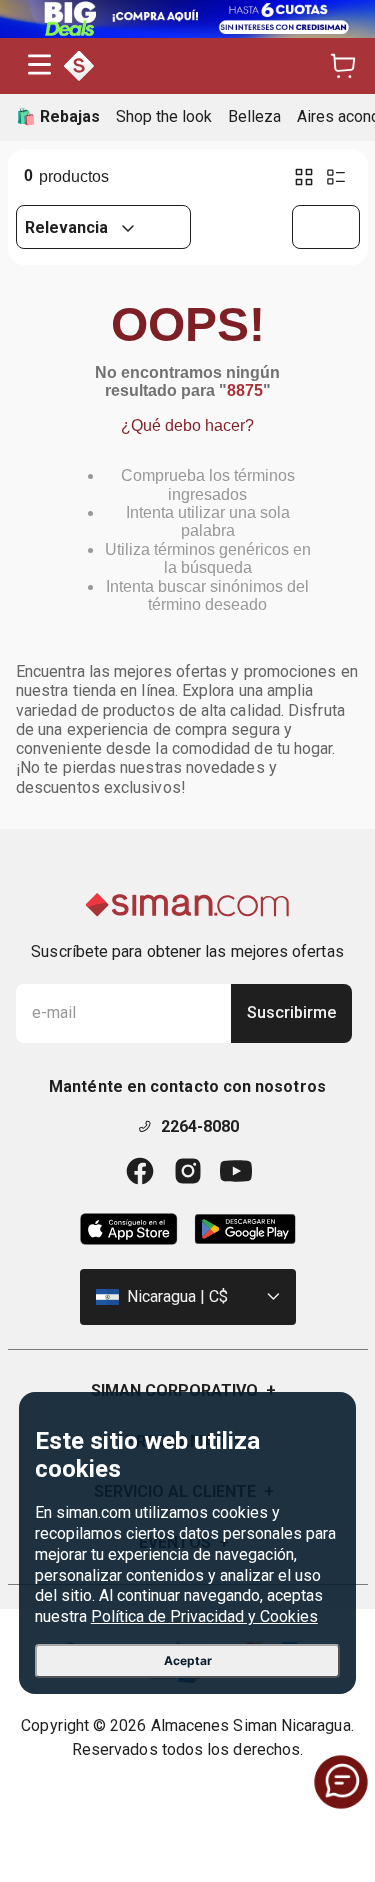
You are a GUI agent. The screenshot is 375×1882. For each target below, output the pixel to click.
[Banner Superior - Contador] (187, 19)
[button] (39, 66)
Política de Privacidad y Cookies (204, 1616)
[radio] (304, 177)
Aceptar (188, 1660)
